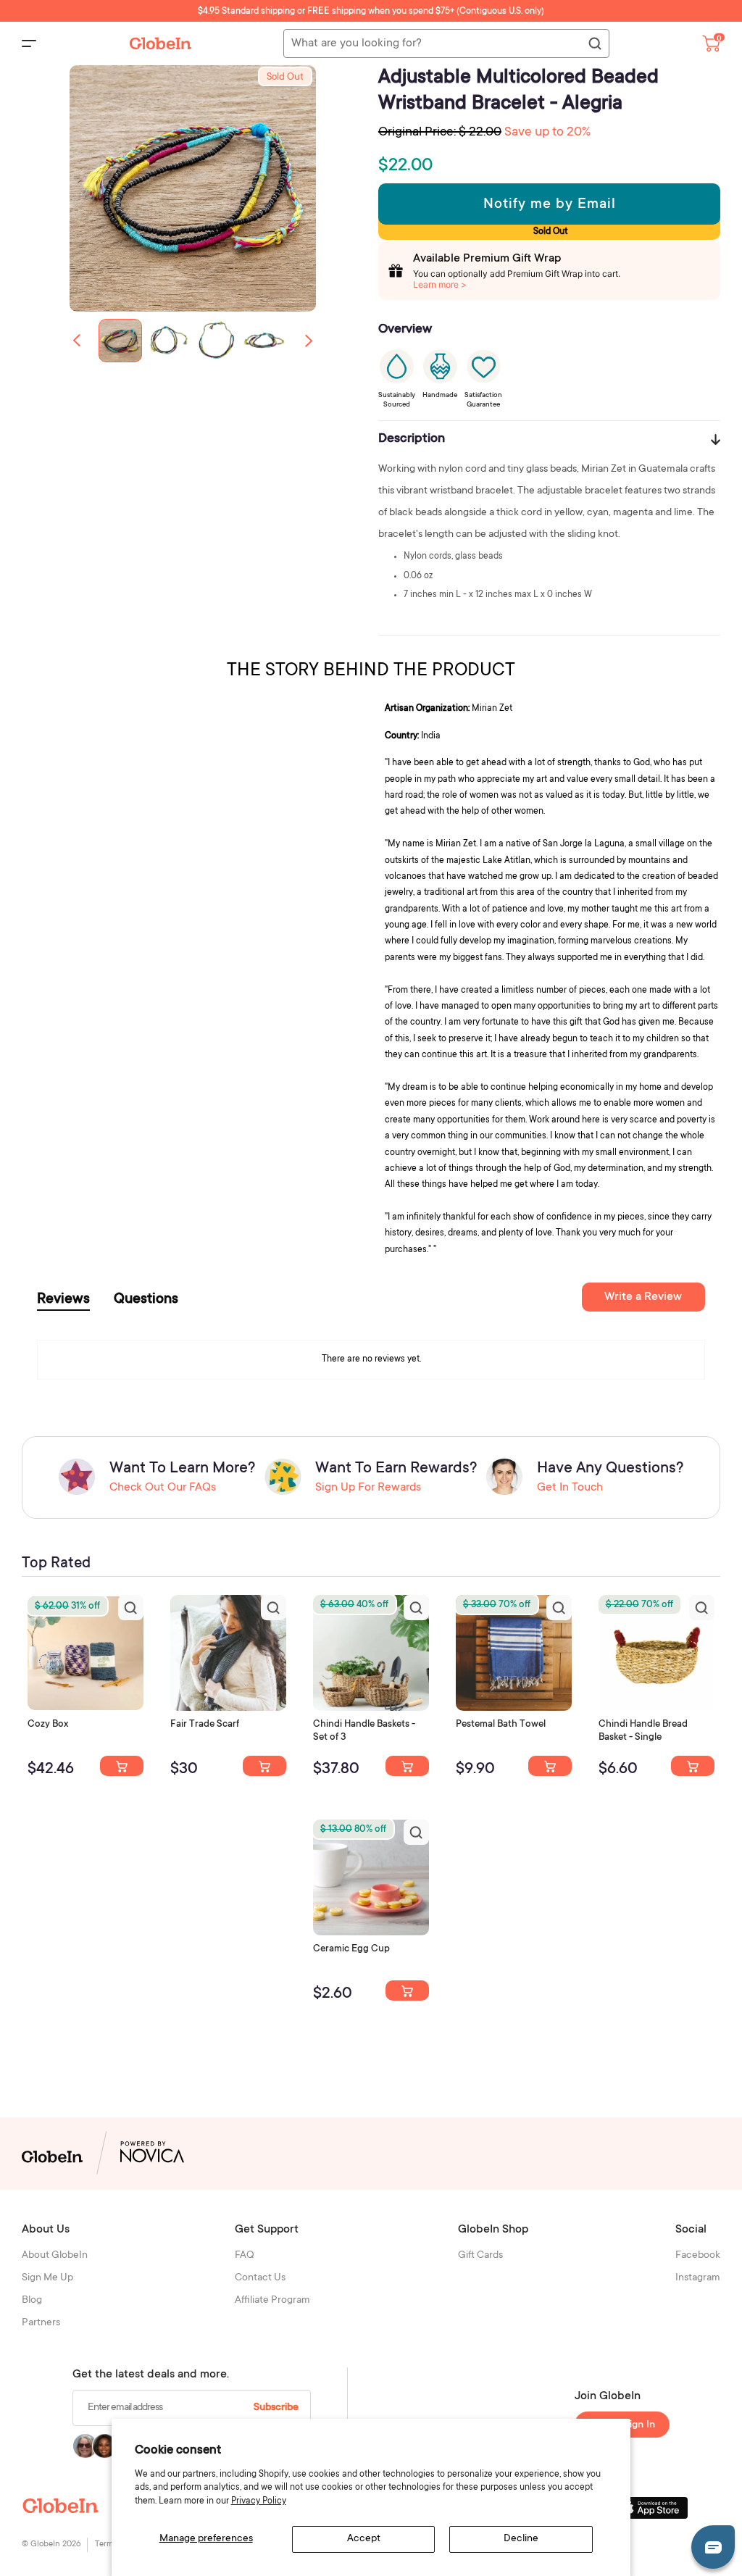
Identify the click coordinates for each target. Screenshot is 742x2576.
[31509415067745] (407, 1991)
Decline (521, 2539)
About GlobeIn (55, 2256)
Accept (364, 2539)
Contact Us (260, 2278)
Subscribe (276, 2408)
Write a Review (643, 1297)
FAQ (245, 2256)
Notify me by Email (550, 205)
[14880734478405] (407, 1766)
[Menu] (29, 43)
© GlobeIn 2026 (51, 2544)
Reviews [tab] (63, 1300)
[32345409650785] (550, 1766)
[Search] (594, 44)
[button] (309, 341)
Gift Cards (480, 2256)
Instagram (698, 2278)
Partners (41, 2323)
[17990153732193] (122, 1766)
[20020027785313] (693, 1766)
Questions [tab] (146, 1300)
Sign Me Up (47, 2278)
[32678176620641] (264, 1766)
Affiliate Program (272, 2301)
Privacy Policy (259, 2501)
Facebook (698, 2256)
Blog (32, 2301)
